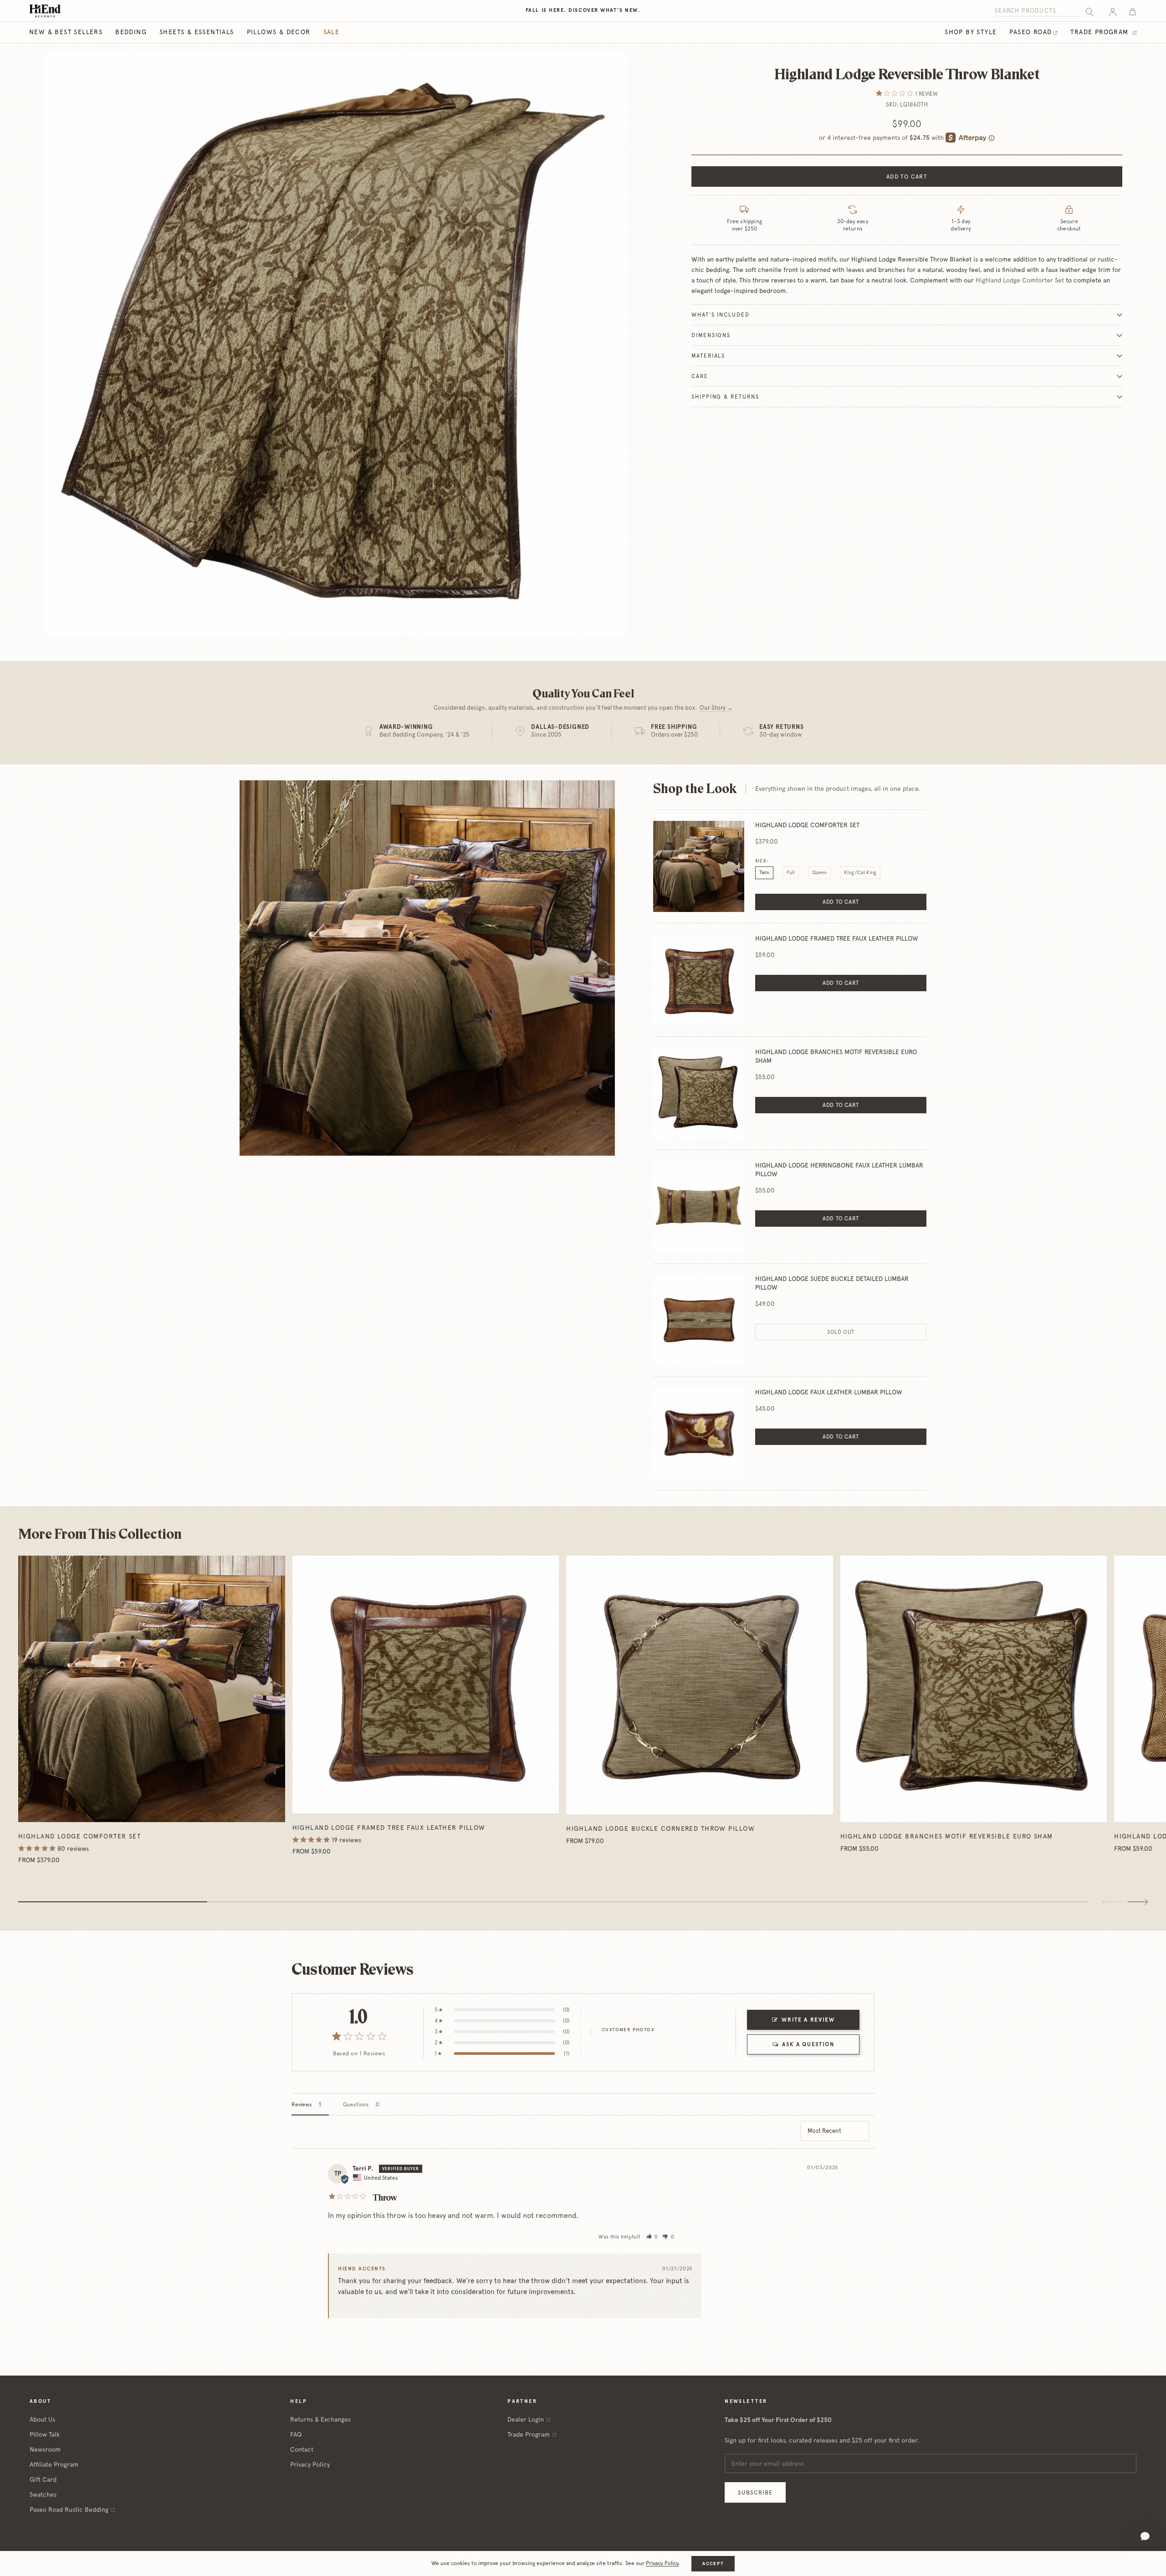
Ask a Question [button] (808, 2044)
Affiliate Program (54, 2464)
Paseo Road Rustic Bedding (69, 2509)
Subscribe (755, 2492)
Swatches (43, 2494)
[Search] (1090, 11)
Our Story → (716, 708)
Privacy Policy (310, 2464)
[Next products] (1138, 1902)
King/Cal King (860, 873)
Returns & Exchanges (320, 2419)
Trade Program (1101, 32)
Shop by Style (971, 32)
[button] (652, 2237)
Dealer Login (526, 2419)
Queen (819, 873)
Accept (713, 2563)
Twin (764, 873)
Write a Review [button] (808, 2020)
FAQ (296, 2434)
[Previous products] (1112, 1902)
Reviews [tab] (302, 2105)
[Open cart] (1133, 11)
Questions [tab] (356, 2105)
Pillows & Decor (279, 32)
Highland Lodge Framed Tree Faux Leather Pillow (389, 1828)
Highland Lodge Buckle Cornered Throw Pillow (660, 1828)
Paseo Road (1030, 32)
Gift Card (43, 2479)
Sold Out (841, 1332)
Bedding (131, 32)
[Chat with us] (1145, 2536)
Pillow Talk (45, 2434)
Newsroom (45, 2449)
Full (791, 873)
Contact (302, 2449)
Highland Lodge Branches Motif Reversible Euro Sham (947, 1836)
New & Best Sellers (66, 32)
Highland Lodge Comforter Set (1020, 280)
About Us (42, 2419)
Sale (332, 32)
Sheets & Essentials (197, 32)
